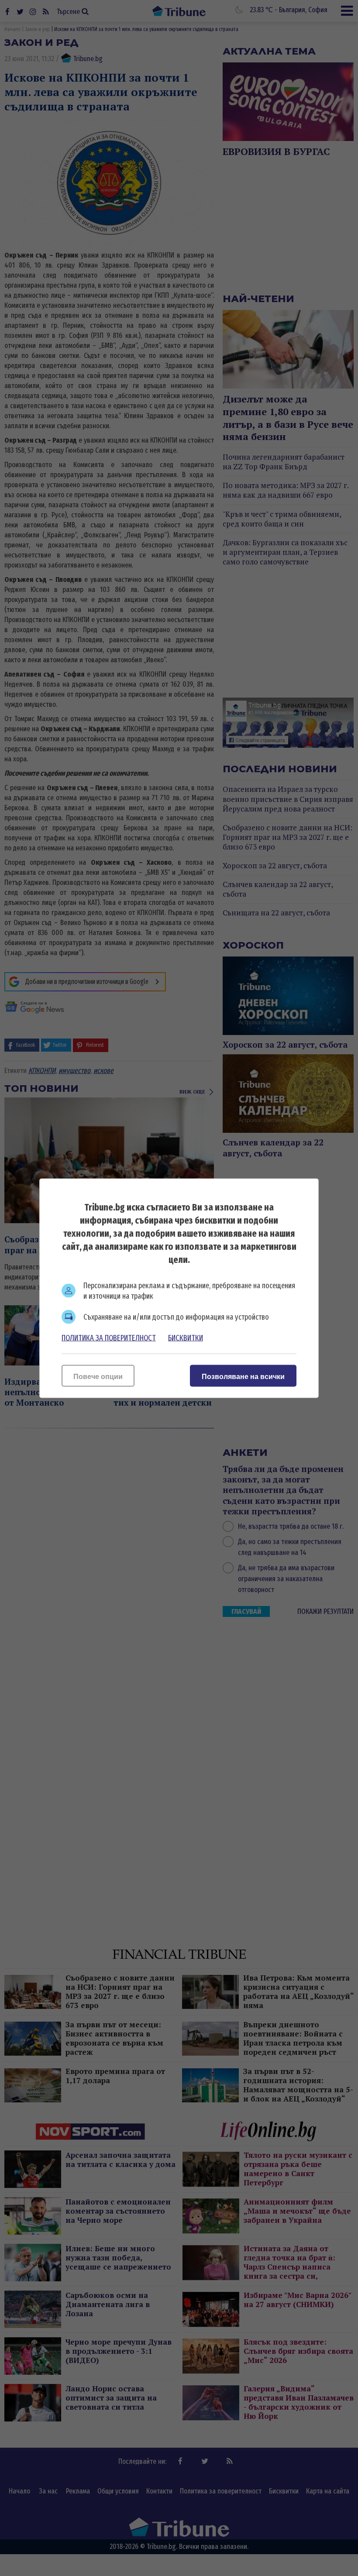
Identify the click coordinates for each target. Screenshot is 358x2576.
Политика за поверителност (109, 1338)
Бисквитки (186, 1338)
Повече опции (98, 1376)
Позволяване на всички (243, 1376)
